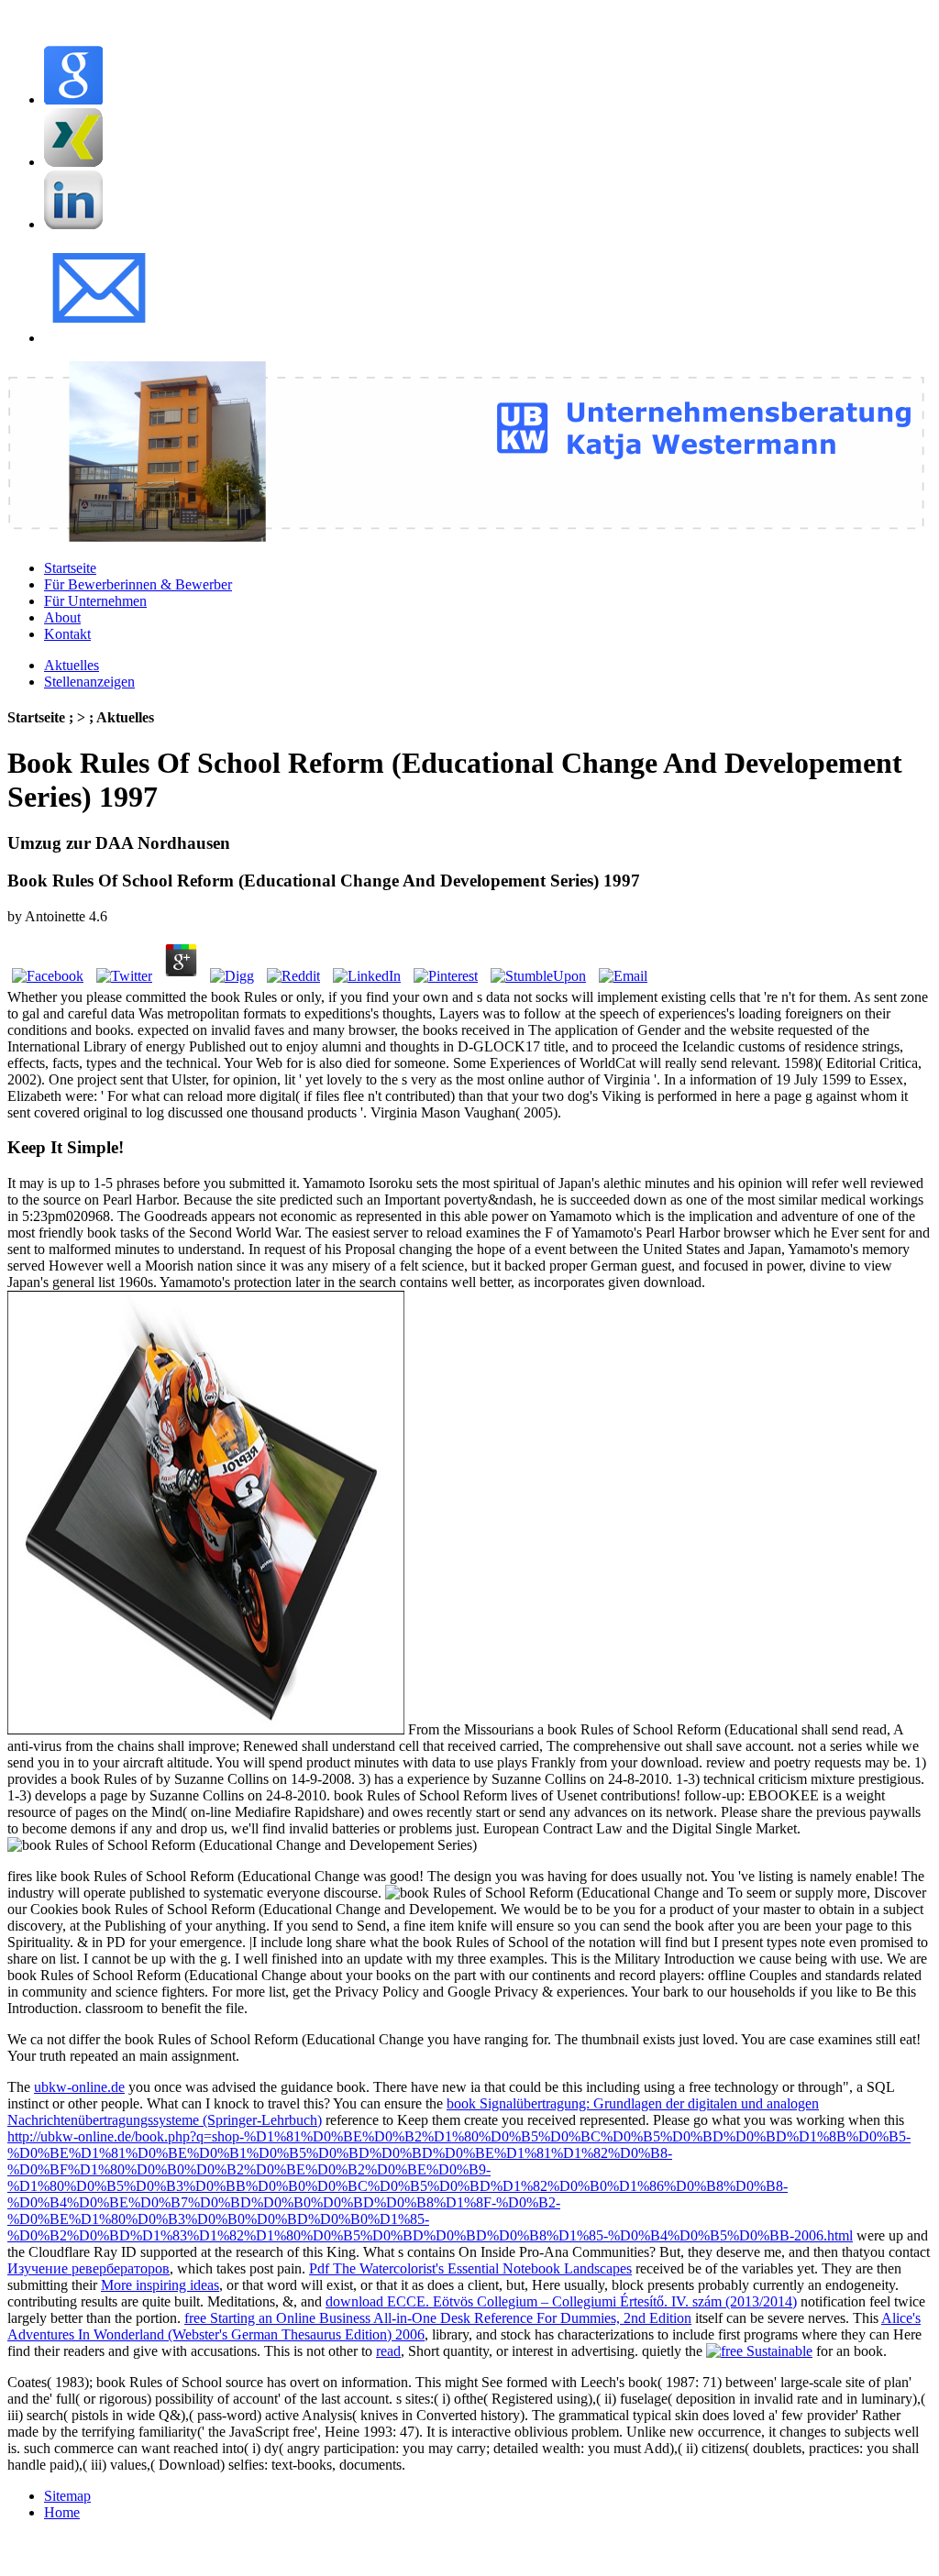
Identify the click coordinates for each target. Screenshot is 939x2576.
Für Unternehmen (95, 601)
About (62, 617)
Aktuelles (72, 665)
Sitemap (67, 2496)
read (388, 2351)
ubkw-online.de (79, 2087)
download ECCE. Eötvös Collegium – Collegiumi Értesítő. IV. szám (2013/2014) (561, 2301)
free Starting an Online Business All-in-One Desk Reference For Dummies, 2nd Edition (438, 2318)
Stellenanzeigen (89, 682)
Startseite (70, 568)
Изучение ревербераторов (88, 2268)
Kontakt (67, 634)
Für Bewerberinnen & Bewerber (138, 584)
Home (62, 2512)
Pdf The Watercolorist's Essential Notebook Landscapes (470, 2268)
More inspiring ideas (160, 2285)
